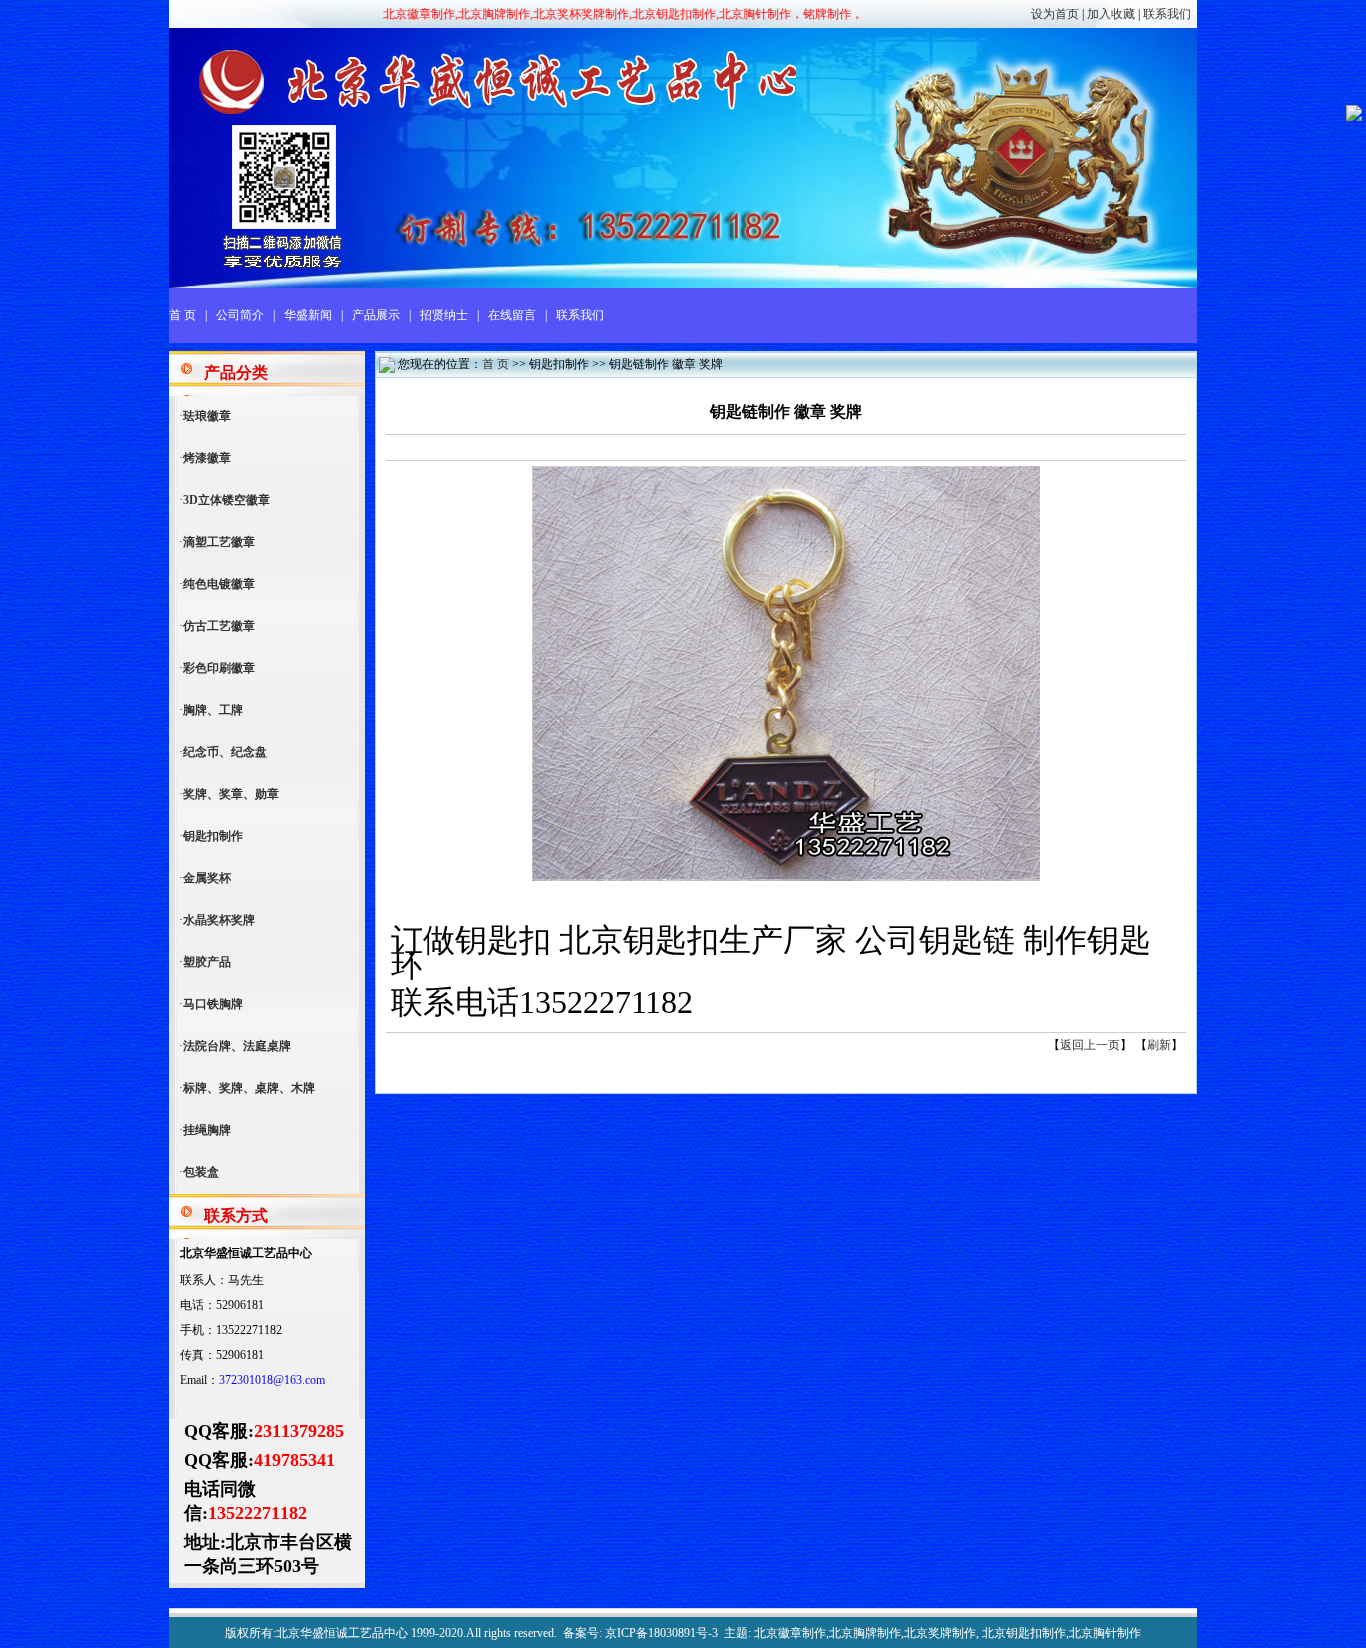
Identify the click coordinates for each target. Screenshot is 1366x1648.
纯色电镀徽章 (219, 584)
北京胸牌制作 (865, 1633)
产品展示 (376, 315)
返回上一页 (1090, 1045)
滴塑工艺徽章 (219, 542)
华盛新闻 (308, 315)
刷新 (1159, 1045)
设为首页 (1055, 14)
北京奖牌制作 (940, 1633)
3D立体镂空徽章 (226, 500)
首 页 (182, 315)
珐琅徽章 (207, 416)
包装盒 (201, 1172)
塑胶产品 (207, 962)
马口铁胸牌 (213, 1004)
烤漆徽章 (207, 458)
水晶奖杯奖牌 (219, 920)
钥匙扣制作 (213, 836)
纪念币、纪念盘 (225, 752)
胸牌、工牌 (213, 710)
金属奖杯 (207, 878)
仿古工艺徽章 (219, 626)
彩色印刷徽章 (219, 668)
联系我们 (1167, 14)
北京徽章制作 (790, 1633)
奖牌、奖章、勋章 (231, 794)
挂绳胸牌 (207, 1130)
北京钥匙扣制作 (1024, 1633)
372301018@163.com (272, 1380)
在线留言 (512, 315)
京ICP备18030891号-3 (661, 1633)
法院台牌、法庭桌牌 (237, 1046)
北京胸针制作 (1105, 1633)
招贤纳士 (444, 315)
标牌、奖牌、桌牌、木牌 (249, 1088)
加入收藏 (1111, 14)
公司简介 (240, 315)
